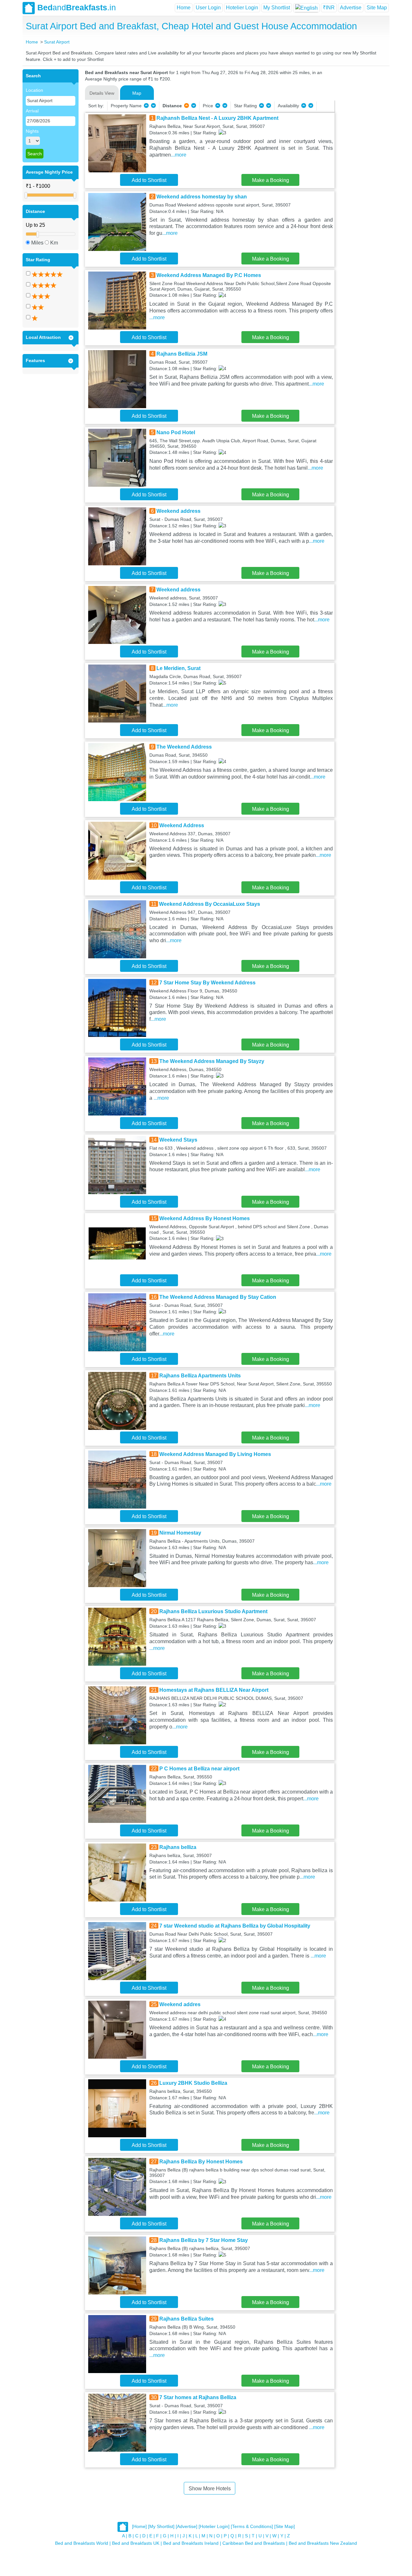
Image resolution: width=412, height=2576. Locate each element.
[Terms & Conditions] (252, 2526)
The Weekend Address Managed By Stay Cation (218, 1297)
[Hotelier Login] (214, 2526)
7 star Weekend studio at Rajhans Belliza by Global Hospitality (235, 1926)
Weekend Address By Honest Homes (205, 1218)
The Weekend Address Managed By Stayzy (212, 1061)
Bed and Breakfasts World (82, 2543)
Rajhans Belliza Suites (187, 2319)
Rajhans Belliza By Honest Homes (201, 2162)
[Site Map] (285, 2526)
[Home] (139, 2526)
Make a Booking (271, 180)
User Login (208, 8)
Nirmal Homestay (180, 1533)
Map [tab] (137, 93)
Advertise (351, 8)
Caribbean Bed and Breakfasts (254, 2543)
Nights (32, 131)
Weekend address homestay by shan (202, 197)
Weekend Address (182, 825)
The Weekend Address (184, 747)
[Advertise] (187, 2526)
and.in (77, 7)
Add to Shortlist (149, 180)
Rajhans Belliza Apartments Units (200, 1376)
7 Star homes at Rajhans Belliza (198, 2397)
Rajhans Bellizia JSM (182, 354)
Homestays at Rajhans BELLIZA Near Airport (214, 1690)
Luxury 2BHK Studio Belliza (193, 2083)
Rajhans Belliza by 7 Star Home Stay (204, 2240)
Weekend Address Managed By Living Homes (215, 1454)
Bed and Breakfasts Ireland (191, 2543)
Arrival (32, 111)
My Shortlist (277, 8)
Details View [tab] (102, 93)
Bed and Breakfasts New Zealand (323, 2543)
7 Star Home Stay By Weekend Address (207, 983)
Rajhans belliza (178, 1847)
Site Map (377, 8)
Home (184, 8)
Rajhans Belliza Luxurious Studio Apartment (213, 1611)
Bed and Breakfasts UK (136, 2543)
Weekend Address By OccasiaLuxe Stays (210, 904)
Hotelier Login (242, 8)
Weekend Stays (178, 1140)
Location (34, 90)
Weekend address (178, 511)
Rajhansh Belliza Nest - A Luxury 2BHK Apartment (217, 118)
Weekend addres (180, 2004)
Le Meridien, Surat (178, 668)
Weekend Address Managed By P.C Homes (209, 275)
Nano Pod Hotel (176, 432)
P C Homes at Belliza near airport (199, 1769)
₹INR (329, 8)
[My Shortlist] (161, 2526)
